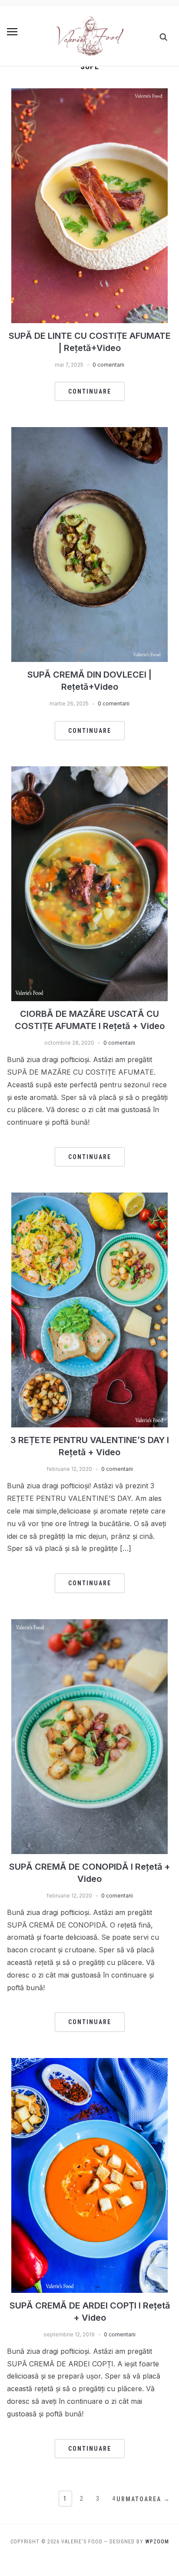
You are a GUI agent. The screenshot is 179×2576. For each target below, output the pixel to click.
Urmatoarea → (143, 2499)
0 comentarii (108, 365)
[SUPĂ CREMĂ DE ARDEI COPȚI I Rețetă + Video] (89, 2063)
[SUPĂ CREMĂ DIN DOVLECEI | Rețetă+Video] (89, 432)
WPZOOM (157, 2542)
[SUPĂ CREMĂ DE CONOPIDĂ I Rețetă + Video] (89, 1624)
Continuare (90, 391)
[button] (12, 32)
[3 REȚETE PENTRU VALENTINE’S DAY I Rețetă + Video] (89, 1198)
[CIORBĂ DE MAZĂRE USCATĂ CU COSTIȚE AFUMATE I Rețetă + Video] (89, 772)
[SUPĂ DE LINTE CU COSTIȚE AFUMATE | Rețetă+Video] (89, 94)
